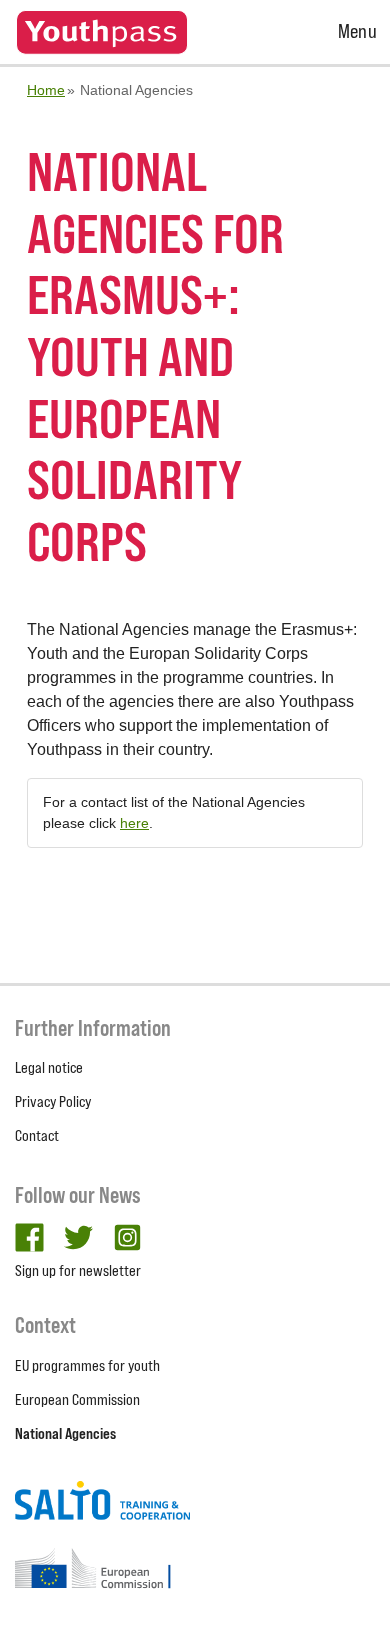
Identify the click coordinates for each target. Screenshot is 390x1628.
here (134, 823)
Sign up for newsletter (78, 1270)
